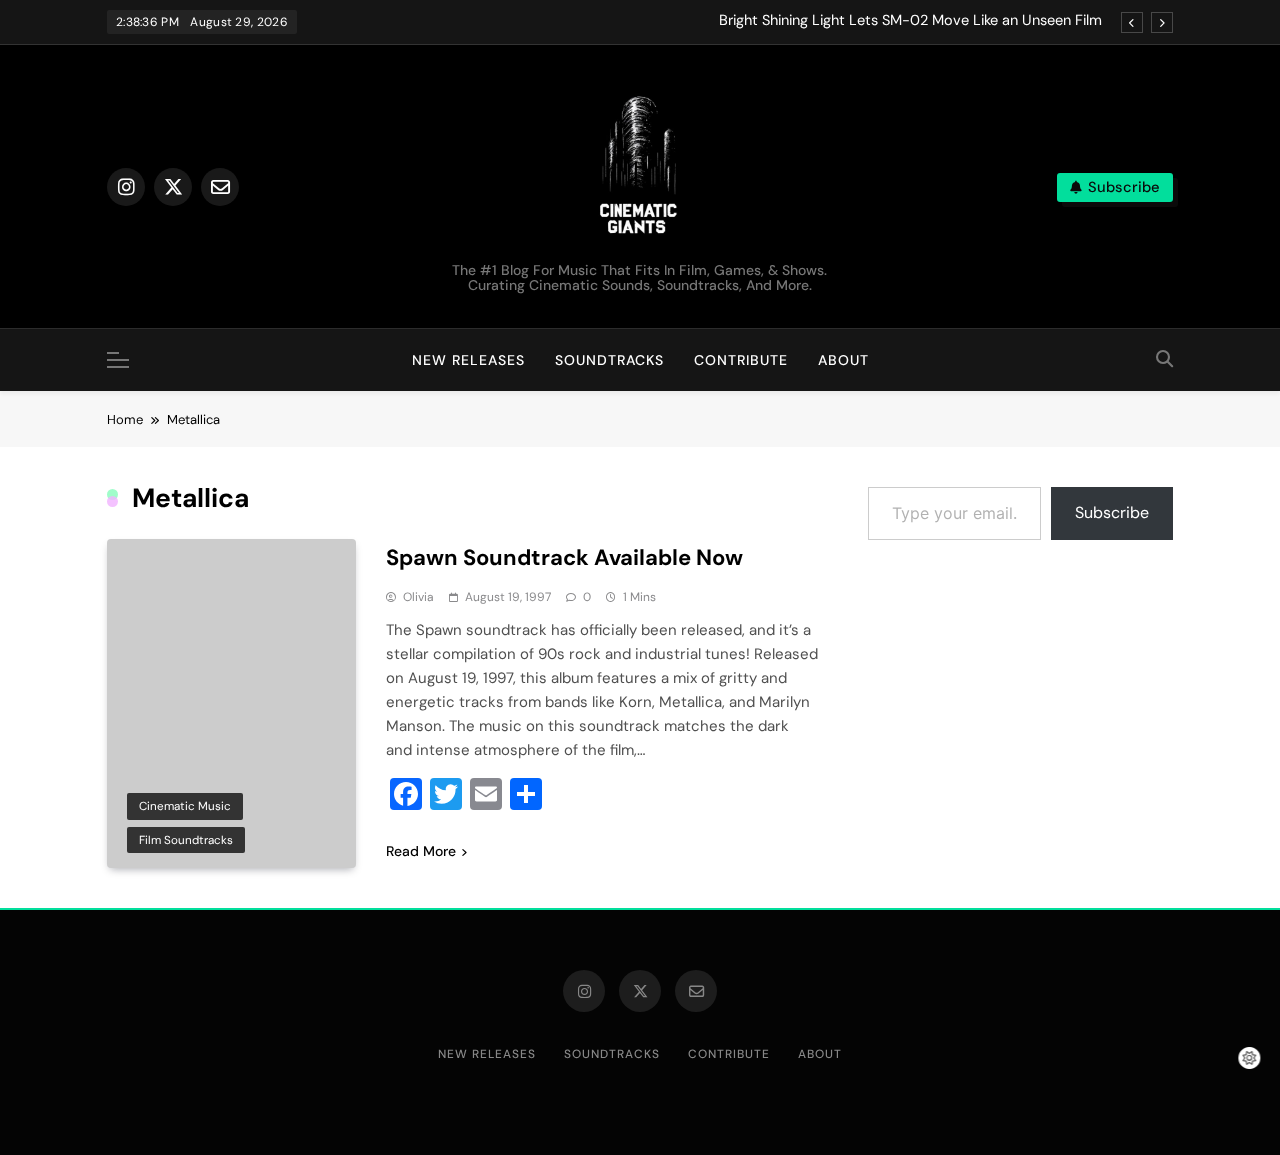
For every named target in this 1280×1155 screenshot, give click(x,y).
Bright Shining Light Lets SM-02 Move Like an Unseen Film (910, 21)
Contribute (741, 360)
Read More (421, 851)
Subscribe (1112, 512)
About (843, 360)
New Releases (468, 360)
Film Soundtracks (186, 840)
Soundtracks (609, 360)
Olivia (418, 597)
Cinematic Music (185, 806)
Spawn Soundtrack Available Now (564, 557)
